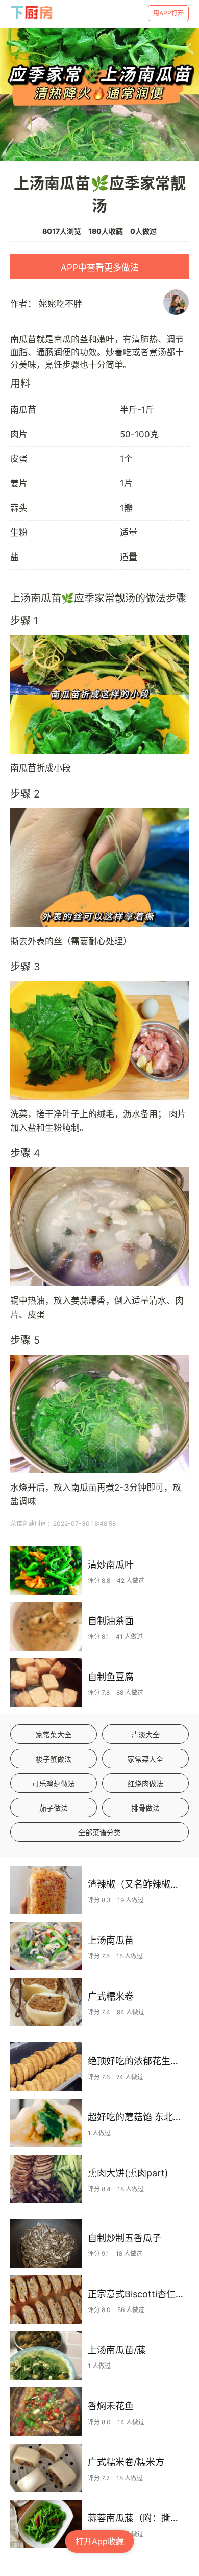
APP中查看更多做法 (100, 268)
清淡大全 (145, 1734)
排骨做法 (145, 1808)
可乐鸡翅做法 (54, 1783)
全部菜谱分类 (99, 1832)
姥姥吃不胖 (60, 304)
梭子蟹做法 (54, 1759)
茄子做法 (54, 1808)
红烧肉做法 (145, 1783)
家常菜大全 (54, 1734)
